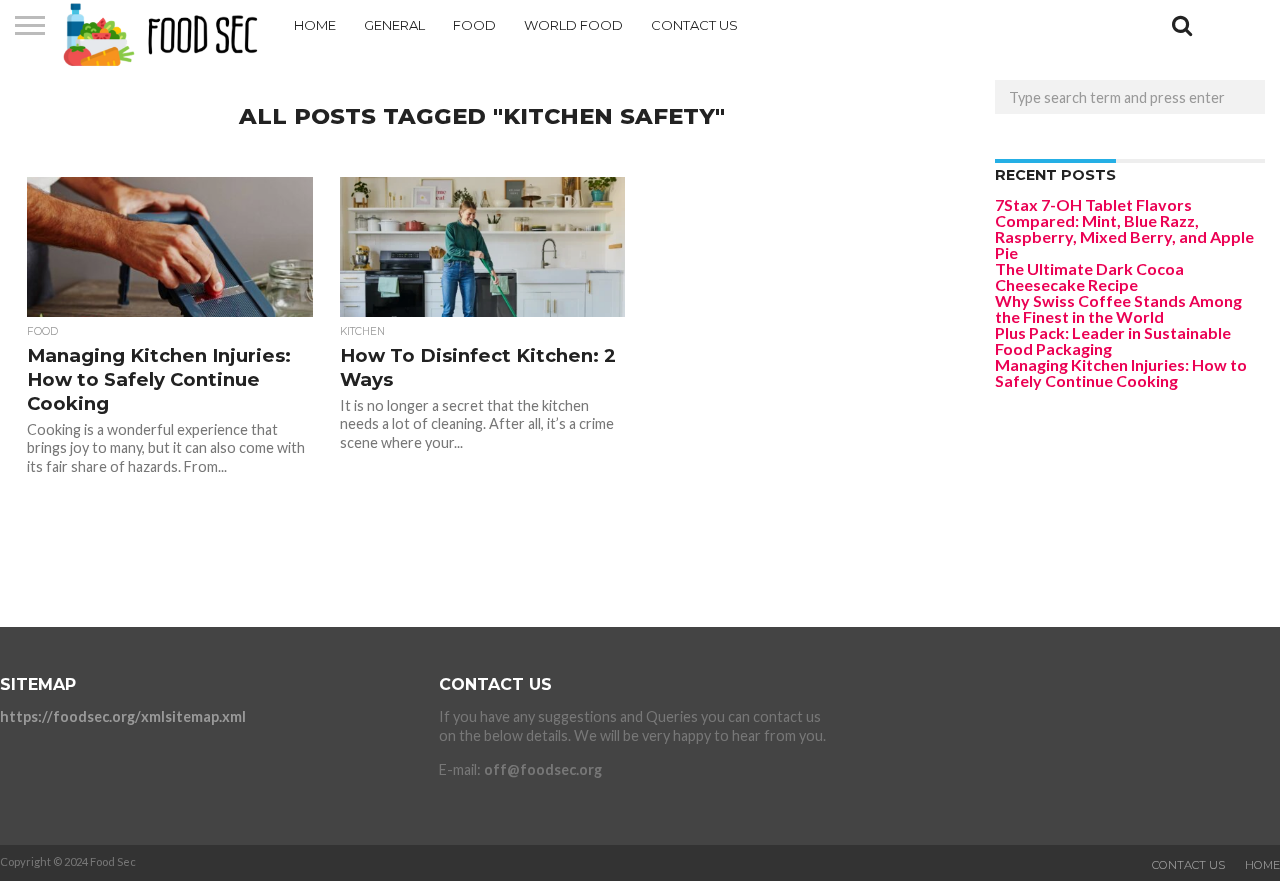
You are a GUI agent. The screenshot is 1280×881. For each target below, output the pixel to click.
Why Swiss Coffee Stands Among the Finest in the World (1118, 308)
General (394, 25)
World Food (573, 25)
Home (315, 25)
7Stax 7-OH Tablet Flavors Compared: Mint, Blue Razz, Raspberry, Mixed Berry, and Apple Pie (1124, 228)
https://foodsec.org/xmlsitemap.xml (123, 716)
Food (474, 25)
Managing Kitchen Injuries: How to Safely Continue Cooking (1121, 372)
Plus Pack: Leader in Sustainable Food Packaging (1113, 340)
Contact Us (694, 25)
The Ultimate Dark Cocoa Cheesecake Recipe (1089, 276)
